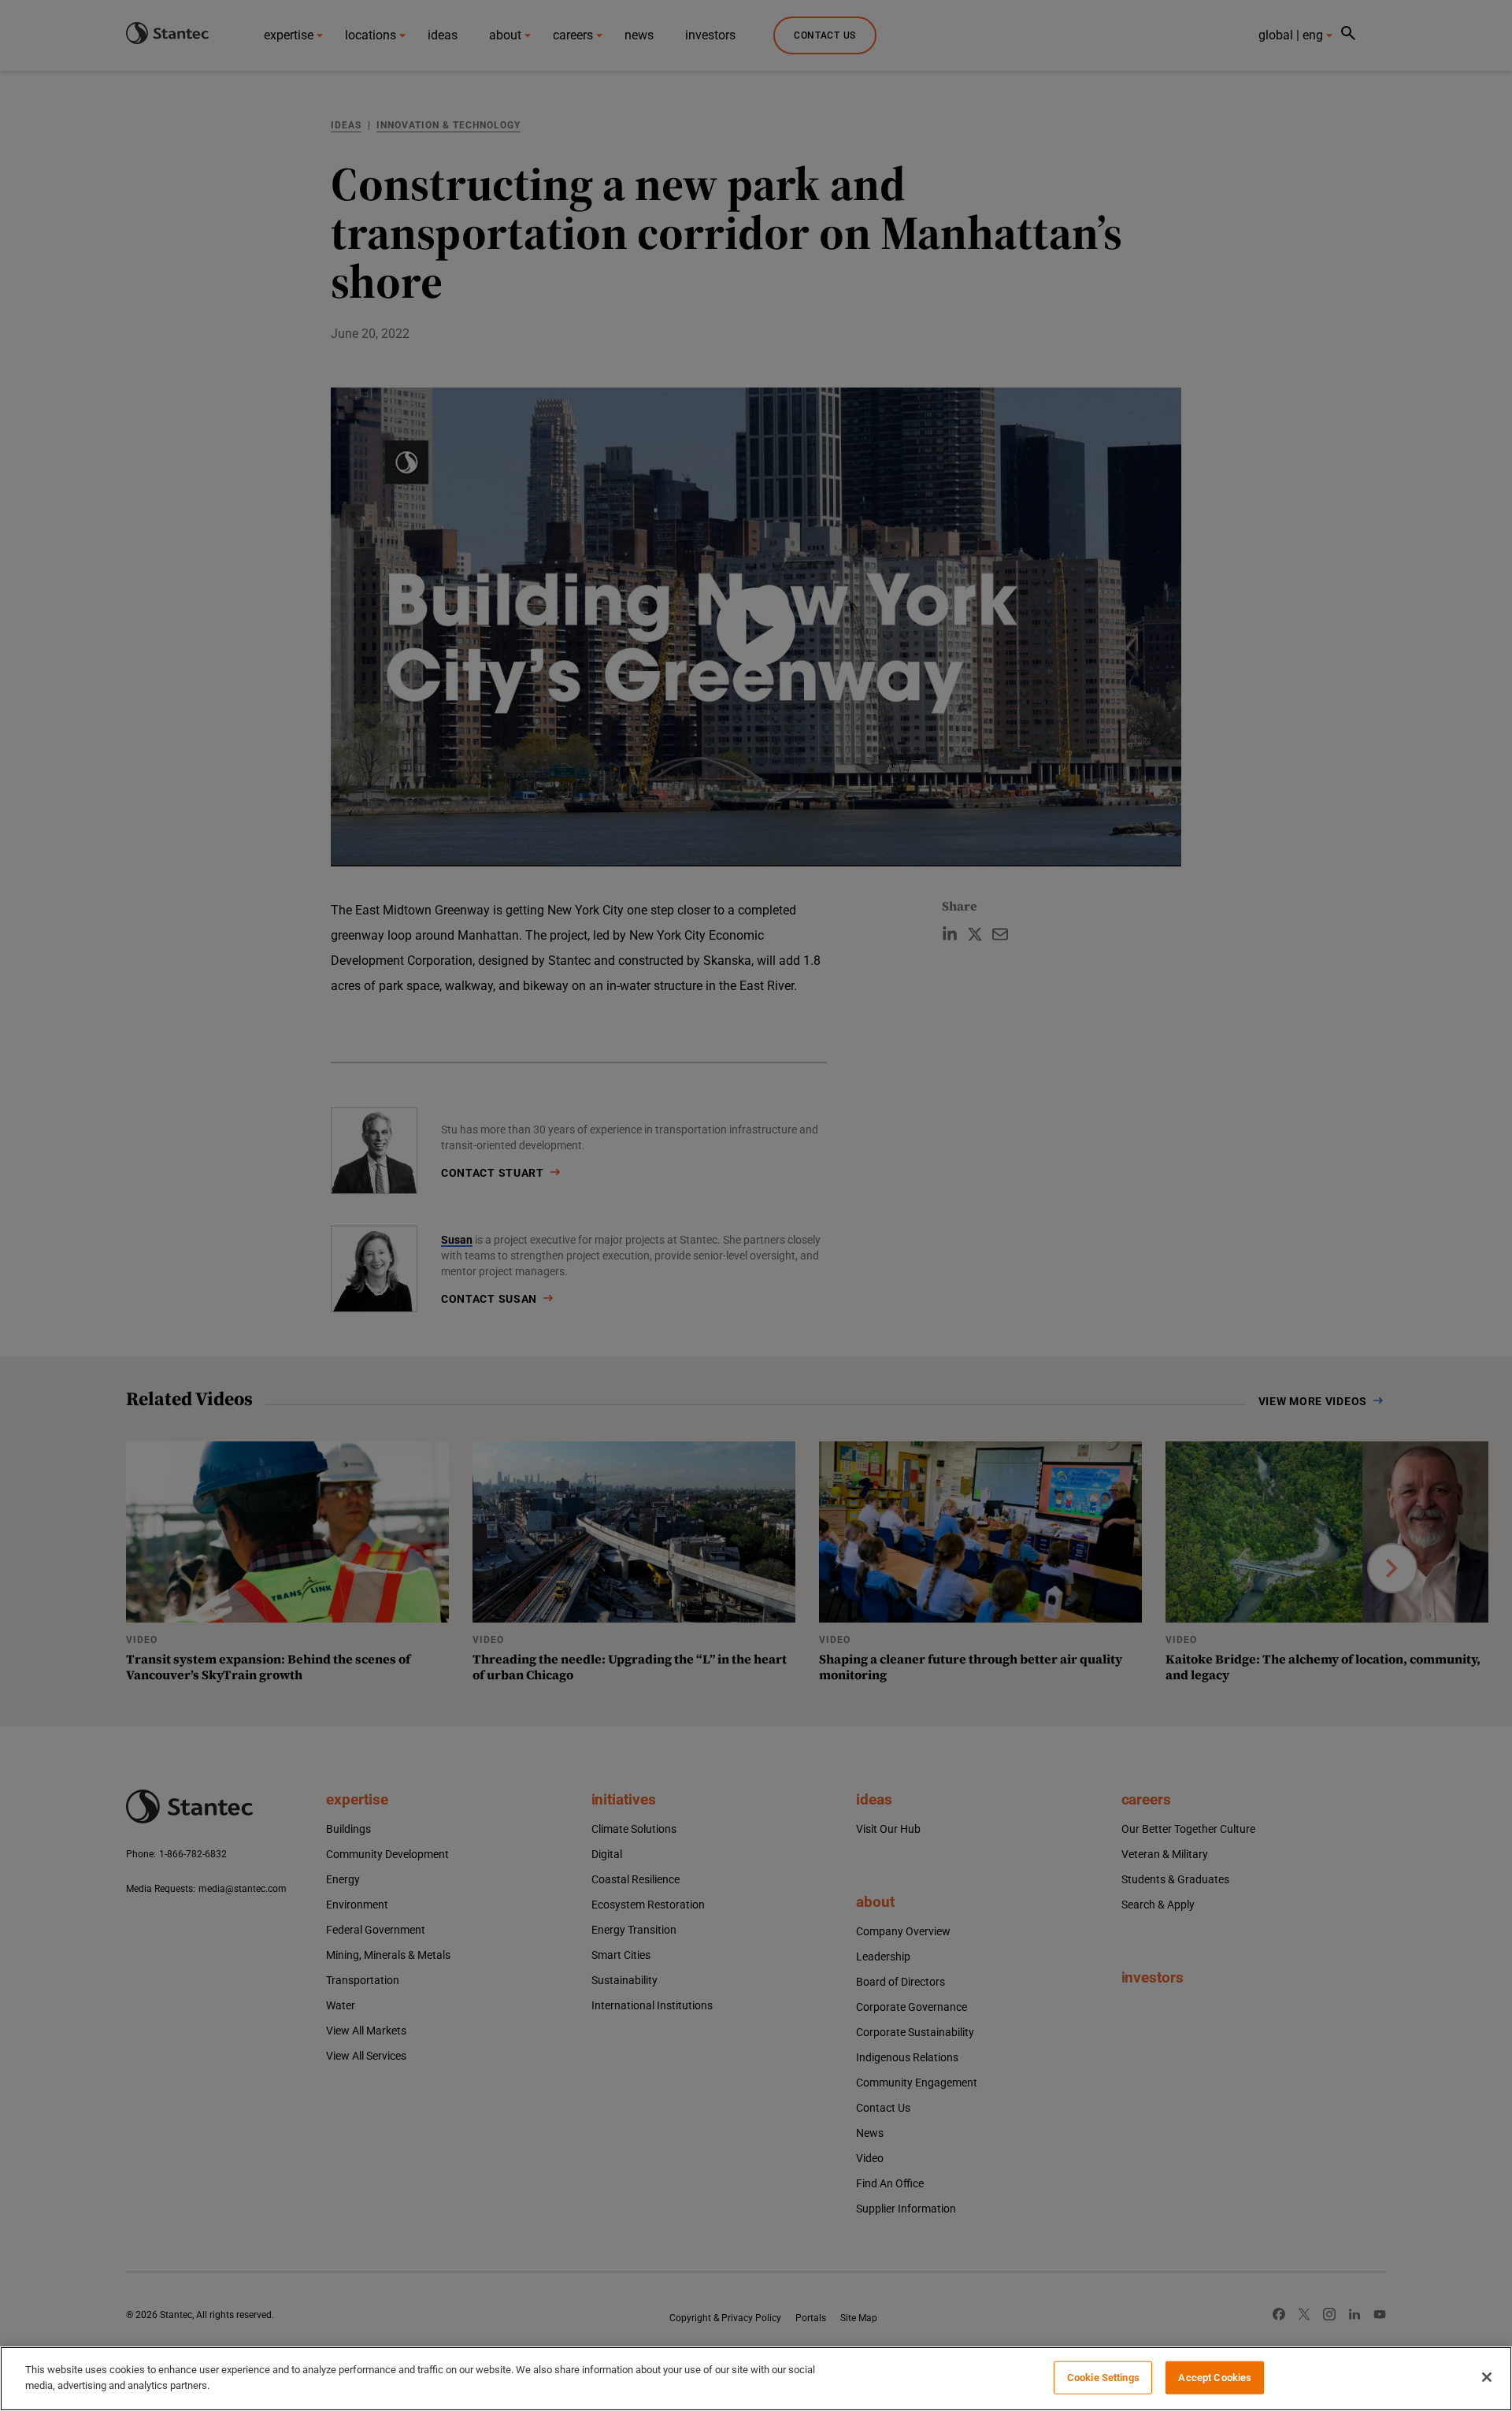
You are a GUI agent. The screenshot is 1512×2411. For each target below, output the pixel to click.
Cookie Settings (1103, 2378)
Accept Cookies (1215, 2378)
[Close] (1487, 2377)
